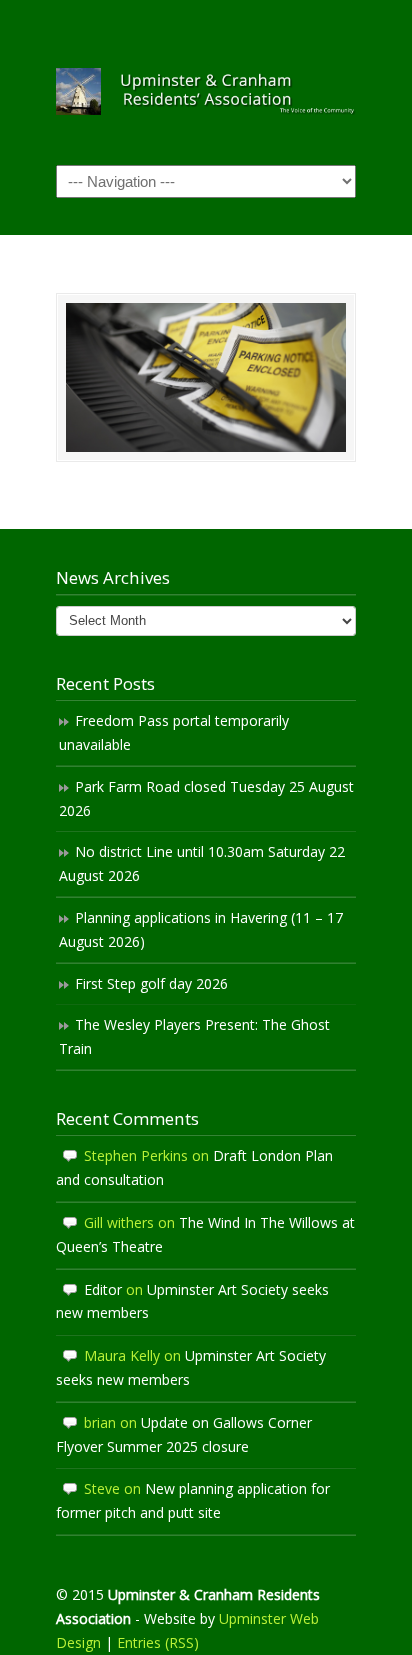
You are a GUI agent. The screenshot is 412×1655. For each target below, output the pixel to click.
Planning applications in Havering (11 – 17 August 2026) (201, 929)
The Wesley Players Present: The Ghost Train (194, 1036)
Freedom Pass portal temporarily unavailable (174, 732)
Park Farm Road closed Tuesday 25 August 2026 (206, 798)
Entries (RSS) (158, 1642)
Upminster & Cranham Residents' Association (206, 81)
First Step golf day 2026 (151, 983)
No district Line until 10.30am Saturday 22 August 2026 (202, 863)
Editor (103, 1289)
